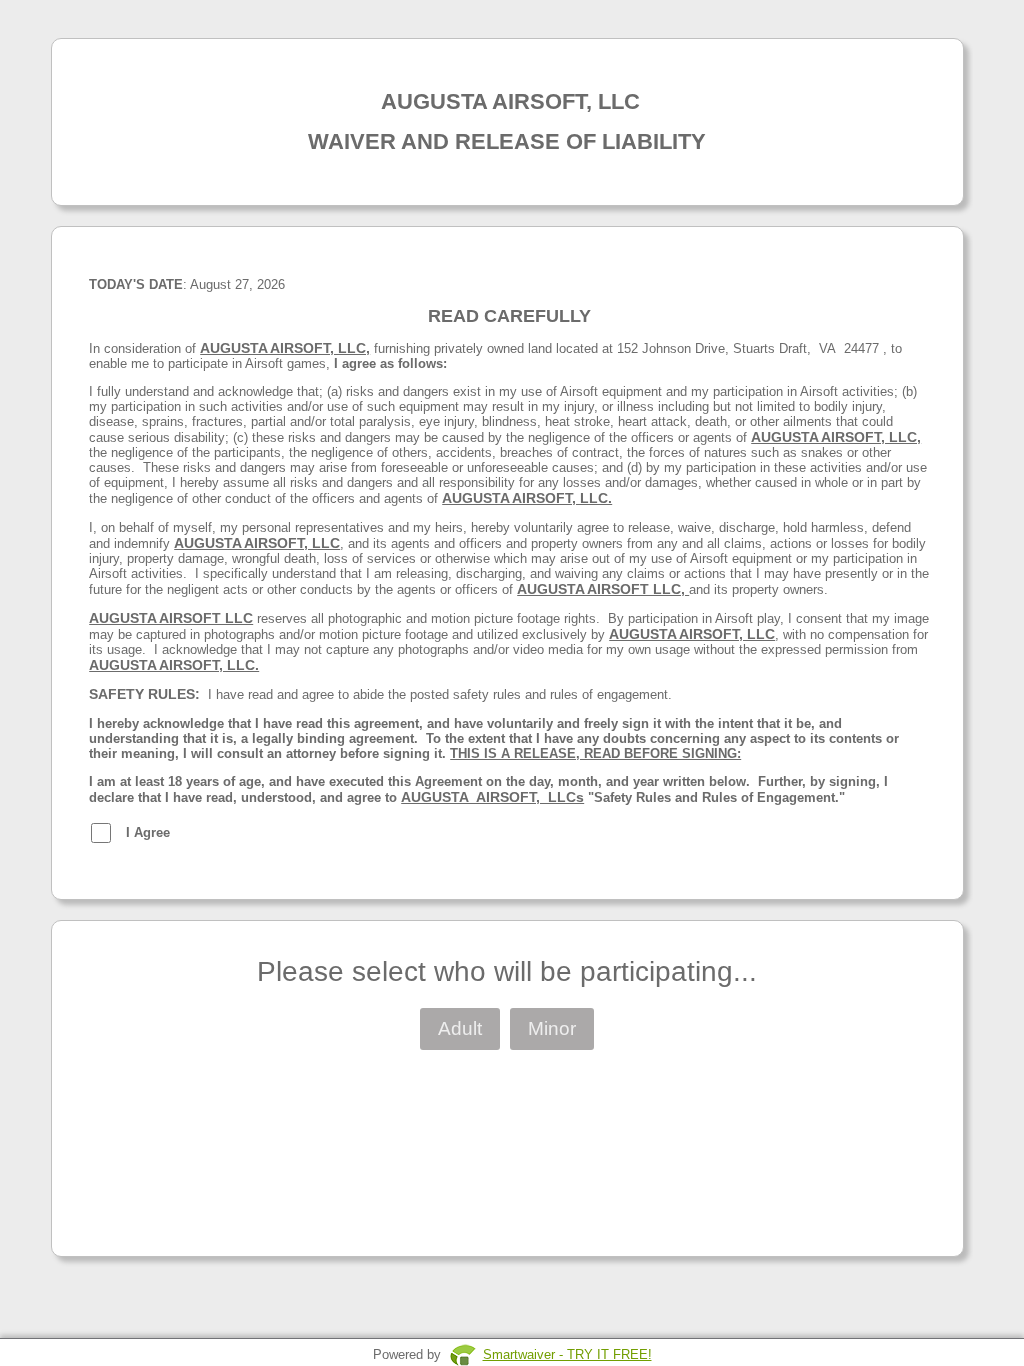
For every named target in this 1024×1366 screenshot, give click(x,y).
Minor (552, 1028)
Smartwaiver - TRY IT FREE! (567, 1354)
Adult (460, 1028)
